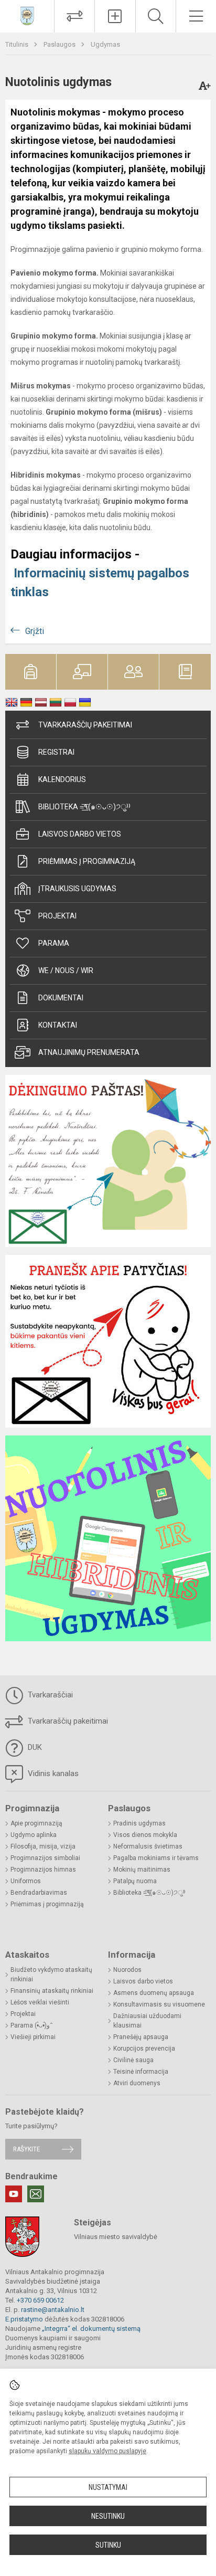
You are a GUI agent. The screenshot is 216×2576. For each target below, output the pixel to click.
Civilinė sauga (133, 2060)
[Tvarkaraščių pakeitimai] (74, 16)
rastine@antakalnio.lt (53, 2310)
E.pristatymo (24, 2319)
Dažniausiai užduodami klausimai (147, 2021)
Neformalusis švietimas (148, 1846)
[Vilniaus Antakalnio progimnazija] (27, 15)
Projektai (57, 916)
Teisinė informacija (141, 2072)
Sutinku (108, 2545)
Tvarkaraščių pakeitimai (85, 725)
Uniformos (26, 1881)
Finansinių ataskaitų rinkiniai (52, 1991)
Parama (54, 943)
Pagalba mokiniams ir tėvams (156, 1858)
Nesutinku (108, 2516)
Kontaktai (58, 1025)
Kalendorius (62, 779)
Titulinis (18, 44)
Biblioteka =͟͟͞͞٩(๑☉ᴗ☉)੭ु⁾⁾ (84, 807)
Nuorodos (127, 1970)
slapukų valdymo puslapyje (107, 2451)
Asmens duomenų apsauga (154, 1993)
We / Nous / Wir (66, 970)
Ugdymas (105, 44)
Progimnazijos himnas (43, 1870)
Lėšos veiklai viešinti (40, 2002)
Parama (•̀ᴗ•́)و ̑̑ (31, 2025)
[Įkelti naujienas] (115, 16)
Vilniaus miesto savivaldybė (116, 2237)
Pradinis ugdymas (139, 1823)
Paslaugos (60, 44)
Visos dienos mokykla (145, 1835)
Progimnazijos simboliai (45, 1858)
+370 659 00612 (40, 2300)
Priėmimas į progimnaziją (87, 861)
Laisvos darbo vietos (80, 834)
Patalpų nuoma (135, 1881)
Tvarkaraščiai (49, 1695)
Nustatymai (108, 2487)
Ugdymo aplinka (34, 1835)
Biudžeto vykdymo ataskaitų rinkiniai (51, 1975)
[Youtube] (14, 2194)
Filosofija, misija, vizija (43, 1846)
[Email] (36, 2194)
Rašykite (26, 2149)
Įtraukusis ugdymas (77, 889)
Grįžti (35, 631)
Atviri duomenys (137, 2083)
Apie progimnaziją (36, 1823)
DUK (34, 1747)
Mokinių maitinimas (142, 1870)
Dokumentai (61, 998)
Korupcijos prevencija (144, 2049)
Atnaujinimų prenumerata (89, 1052)
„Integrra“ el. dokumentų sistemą (91, 2329)
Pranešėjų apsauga (141, 2037)
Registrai (56, 752)
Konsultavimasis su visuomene (159, 2004)
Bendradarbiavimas (39, 1893)
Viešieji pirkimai (33, 2037)
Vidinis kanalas (52, 1773)
